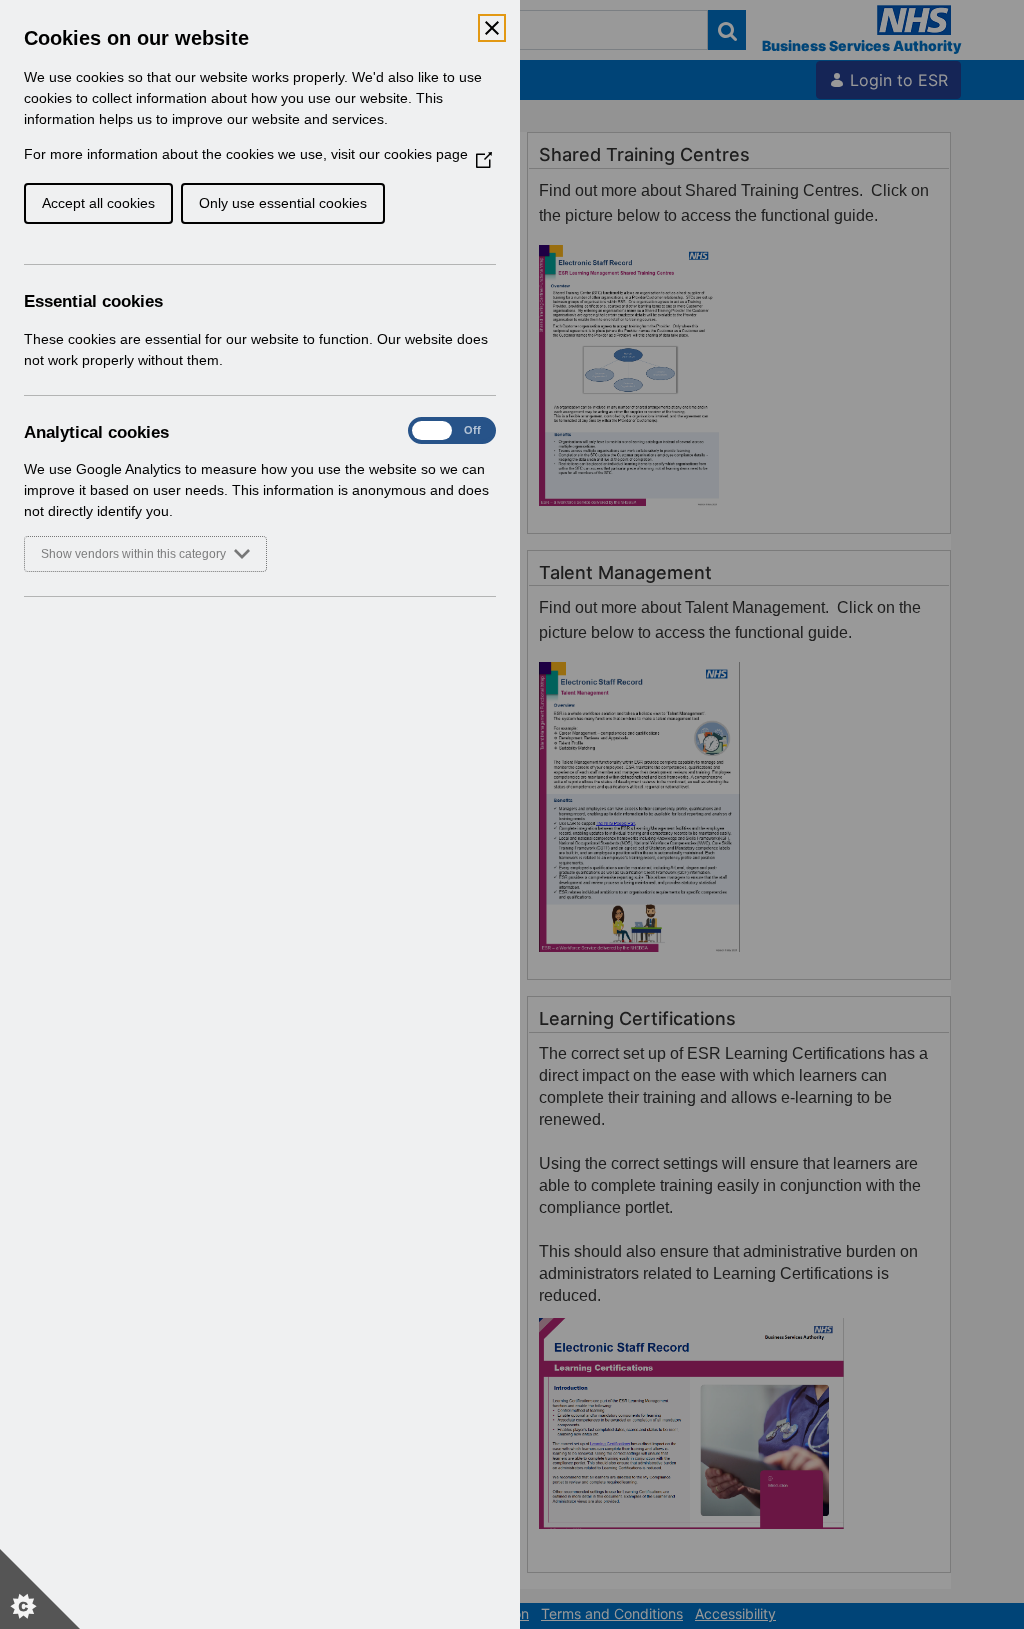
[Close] (492, 28)
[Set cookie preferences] (40, 1589)
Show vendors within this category (133, 554)
